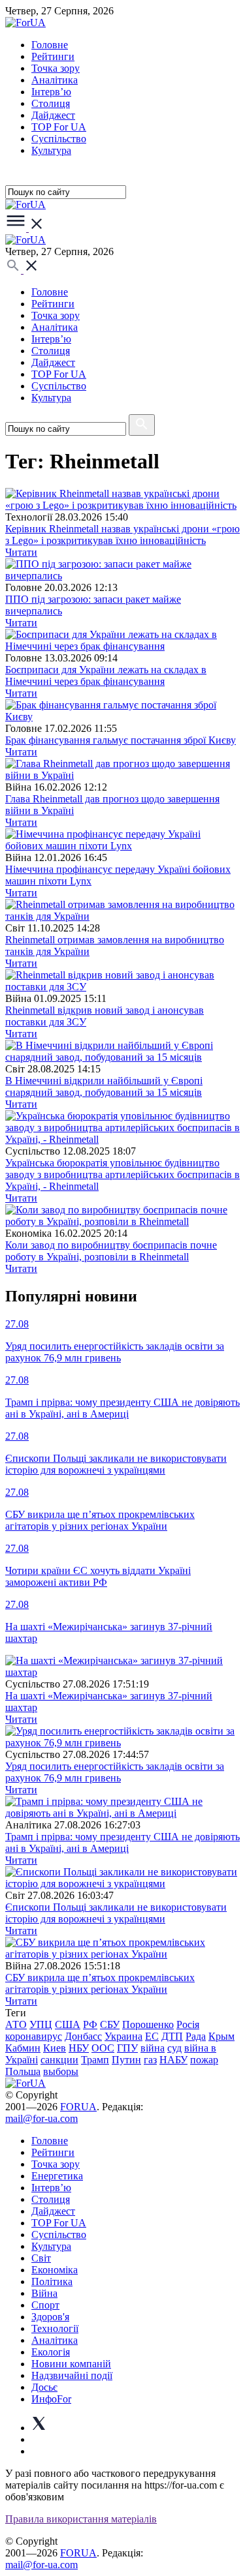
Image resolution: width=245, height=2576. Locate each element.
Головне (50, 45)
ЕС (152, 2036)
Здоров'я (50, 2317)
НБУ (79, 2048)
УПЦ (41, 2024)
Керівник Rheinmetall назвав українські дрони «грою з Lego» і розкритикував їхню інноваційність (122, 535)
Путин (126, 2060)
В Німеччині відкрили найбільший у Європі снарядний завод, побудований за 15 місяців (104, 1086)
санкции (59, 2060)
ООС (103, 2048)
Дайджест (53, 115)
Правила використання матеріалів (81, 2519)
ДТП (172, 2036)
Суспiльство (59, 139)
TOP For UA (59, 127)
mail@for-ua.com (41, 2118)
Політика (52, 2281)
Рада (196, 2036)
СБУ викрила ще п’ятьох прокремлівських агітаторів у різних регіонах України (100, 1983)
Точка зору (56, 68)
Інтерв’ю (51, 92)
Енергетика (57, 2176)
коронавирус (34, 2036)
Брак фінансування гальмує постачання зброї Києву (121, 740)
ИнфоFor (51, 2399)
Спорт (45, 2305)
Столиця (51, 103)
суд (174, 2048)
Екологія (51, 2352)
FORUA (78, 2107)
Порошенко (148, 2024)
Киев (55, 2048)
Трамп (95, 2060)
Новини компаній (71, 2364)
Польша (23, 2071)
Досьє (44, 2387)
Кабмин (23, 2048)
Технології (55, 2328)
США (68, 2024)
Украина (123, 2036)
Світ (41, 2258)
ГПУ (127, 2048)
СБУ (110, 2024)
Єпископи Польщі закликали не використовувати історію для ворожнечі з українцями (116, 1913)
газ (150, 2060)
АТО (16, 2024)
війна (153, 2048)
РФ (90, 2024)
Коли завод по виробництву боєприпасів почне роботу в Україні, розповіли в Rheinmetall (111, 1251)
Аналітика (55, 80)
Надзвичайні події (72, 2375)
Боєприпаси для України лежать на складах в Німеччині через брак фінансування (106, 675)
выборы (61, 2071)
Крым (221, 2036)
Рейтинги (53, 56)
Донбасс (83, 2036)
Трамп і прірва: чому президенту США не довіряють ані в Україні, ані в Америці (122, 1842)
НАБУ (173, 2060)
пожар (204, 2060)
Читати (21, 552)
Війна (44, 2293)
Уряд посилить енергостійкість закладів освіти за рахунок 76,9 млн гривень (115, 1772)
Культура (51, 150)
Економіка (55, 2270)
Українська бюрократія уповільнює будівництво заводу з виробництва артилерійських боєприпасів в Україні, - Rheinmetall (122, 1174)
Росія (188, 2024)
